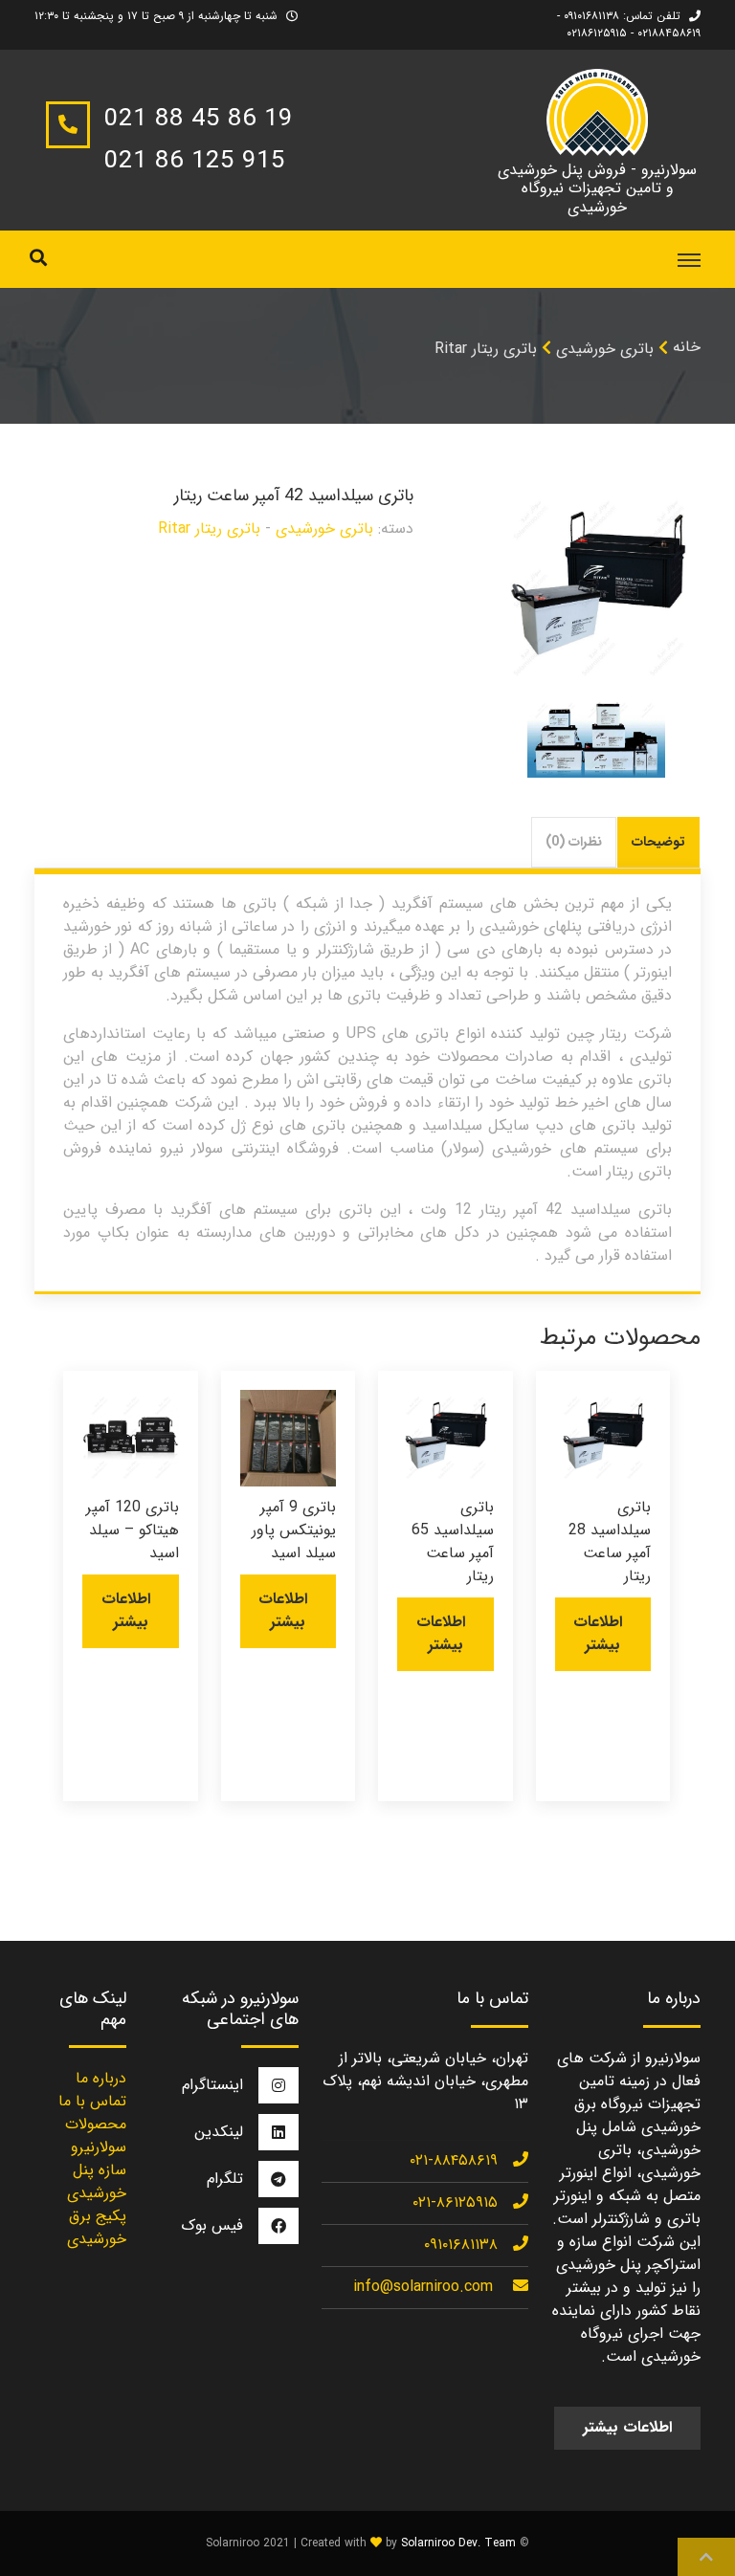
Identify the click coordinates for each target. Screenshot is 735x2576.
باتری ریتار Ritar (486, 349)
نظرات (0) (574, 842)
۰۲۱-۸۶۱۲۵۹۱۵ (455, 2202)
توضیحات (658, 842)
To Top (706, 2557)
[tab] (659, 842)
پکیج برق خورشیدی (97, 2227)
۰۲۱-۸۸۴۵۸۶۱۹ (454, 2160)
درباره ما (101, 2078)
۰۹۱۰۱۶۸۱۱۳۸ (461, 2245)
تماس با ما (92, 2101)
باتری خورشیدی (605, 349)
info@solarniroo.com (423, 2287)
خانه (687, 347)
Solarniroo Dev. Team (458, 2543)
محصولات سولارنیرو (96, 2136)
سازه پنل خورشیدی (97, 2181)
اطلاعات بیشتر (598, 1633)
